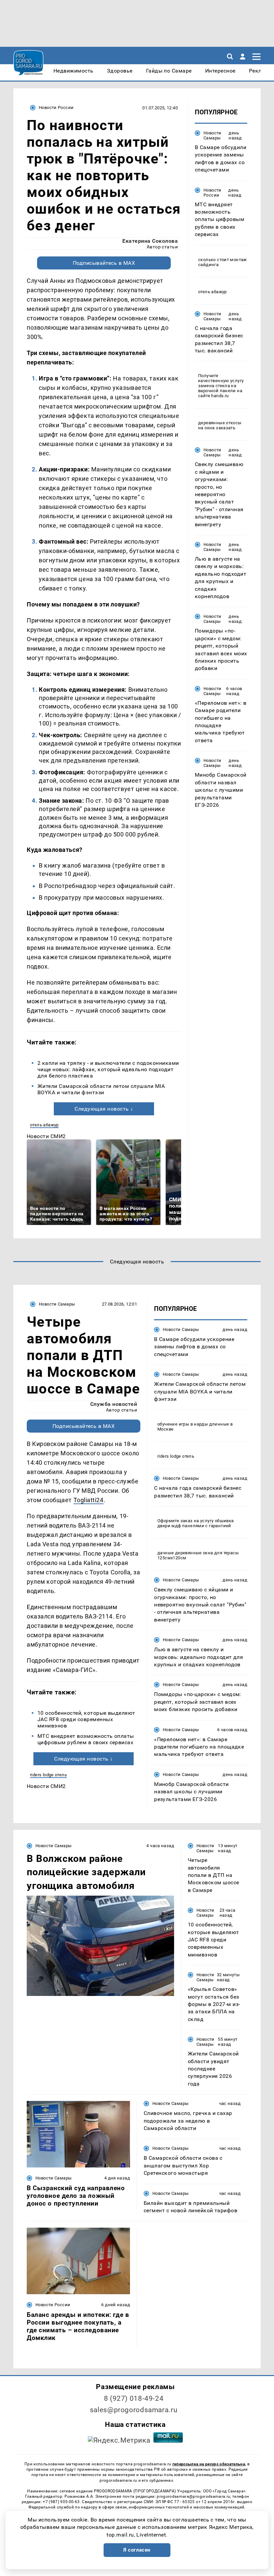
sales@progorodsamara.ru (134, 2410)
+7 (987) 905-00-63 (61, 2502)
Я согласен (137, 2550)
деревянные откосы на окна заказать (220, 425)
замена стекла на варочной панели (217, 388)
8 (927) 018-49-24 (134, 2398)
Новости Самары (213, 135)
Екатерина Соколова (150, 241)
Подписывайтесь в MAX (104, 263)
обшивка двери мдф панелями (195, 1523)
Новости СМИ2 (46, 1136)
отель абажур (44, 1125)
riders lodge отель (48, 1775)
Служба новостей (114, 1404)
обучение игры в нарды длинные (193, 1424)
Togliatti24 (89, 1500)
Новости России (56, 107)
